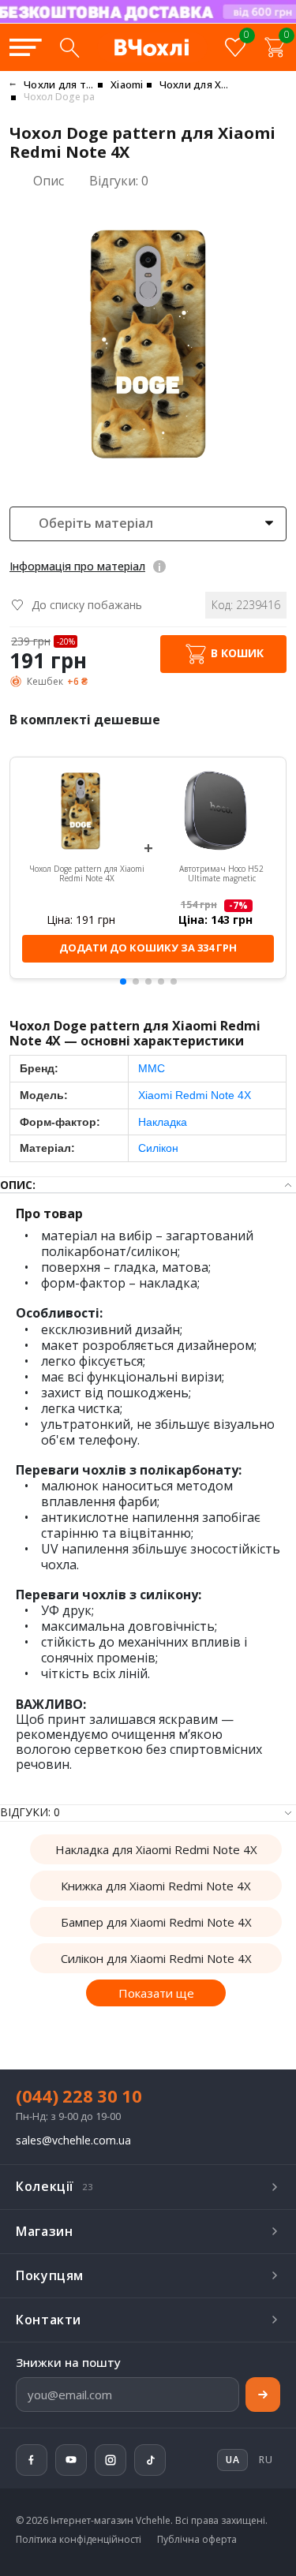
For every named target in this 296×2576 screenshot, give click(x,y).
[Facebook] (32, 2460)
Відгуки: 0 (119, 181)
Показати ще (156, 1993)
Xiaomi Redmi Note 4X (195, 1095)
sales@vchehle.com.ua (73, 2141)
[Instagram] (111, 2460)
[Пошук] (69, 47)
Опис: (18, 1185)
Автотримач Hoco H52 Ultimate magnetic (221, 874)
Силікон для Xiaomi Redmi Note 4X (156, 1958)
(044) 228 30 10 (79, 2096)
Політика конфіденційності (79, 2540)
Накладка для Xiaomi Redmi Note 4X (156, 1849)
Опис (49, 181)
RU (266, 2460)
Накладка (163, 1122)
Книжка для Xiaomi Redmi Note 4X (156, 1886)
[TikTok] (150, 2460)
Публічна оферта (197, 2540)
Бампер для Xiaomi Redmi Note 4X (156, 1922)
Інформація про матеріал (77, 566)
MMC (152, 1068)
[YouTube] (71, 2460)
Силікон (158, 1148)
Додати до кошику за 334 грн (148, 948)
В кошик (236, 653)
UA (198, 22)
